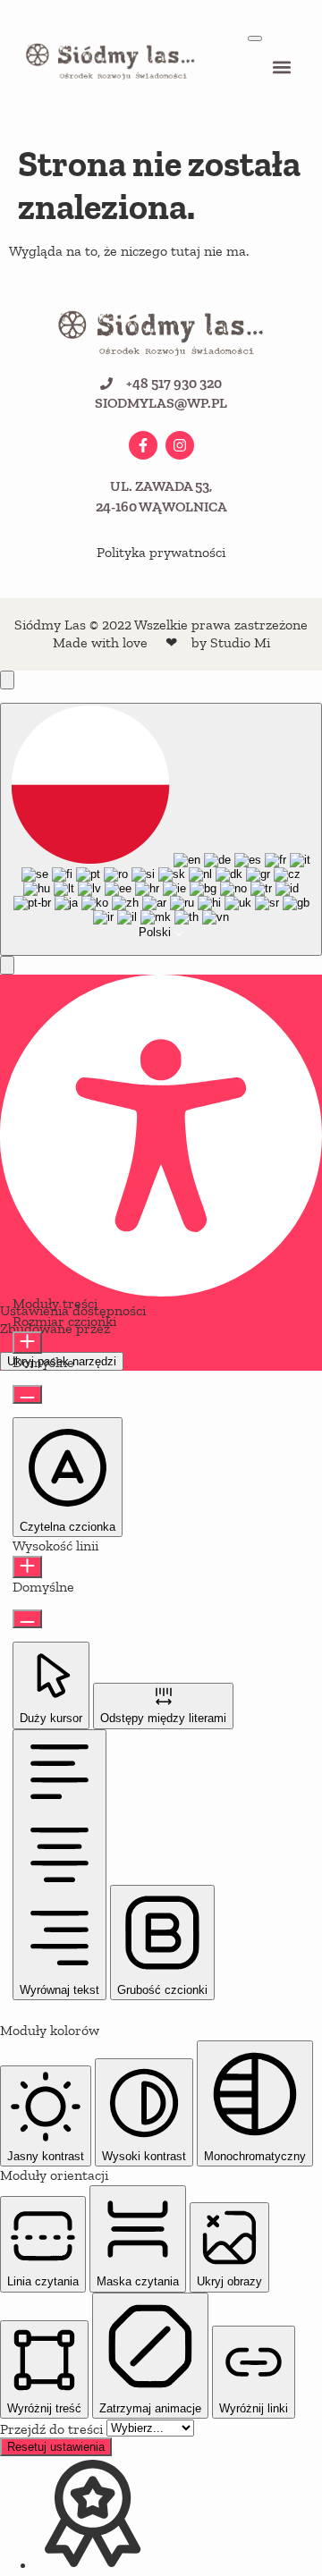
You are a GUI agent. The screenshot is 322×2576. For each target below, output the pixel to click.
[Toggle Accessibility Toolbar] (7, 680)
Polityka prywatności (161, 552)
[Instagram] (180, 445)
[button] (282, 68)
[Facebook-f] (143, 445)
